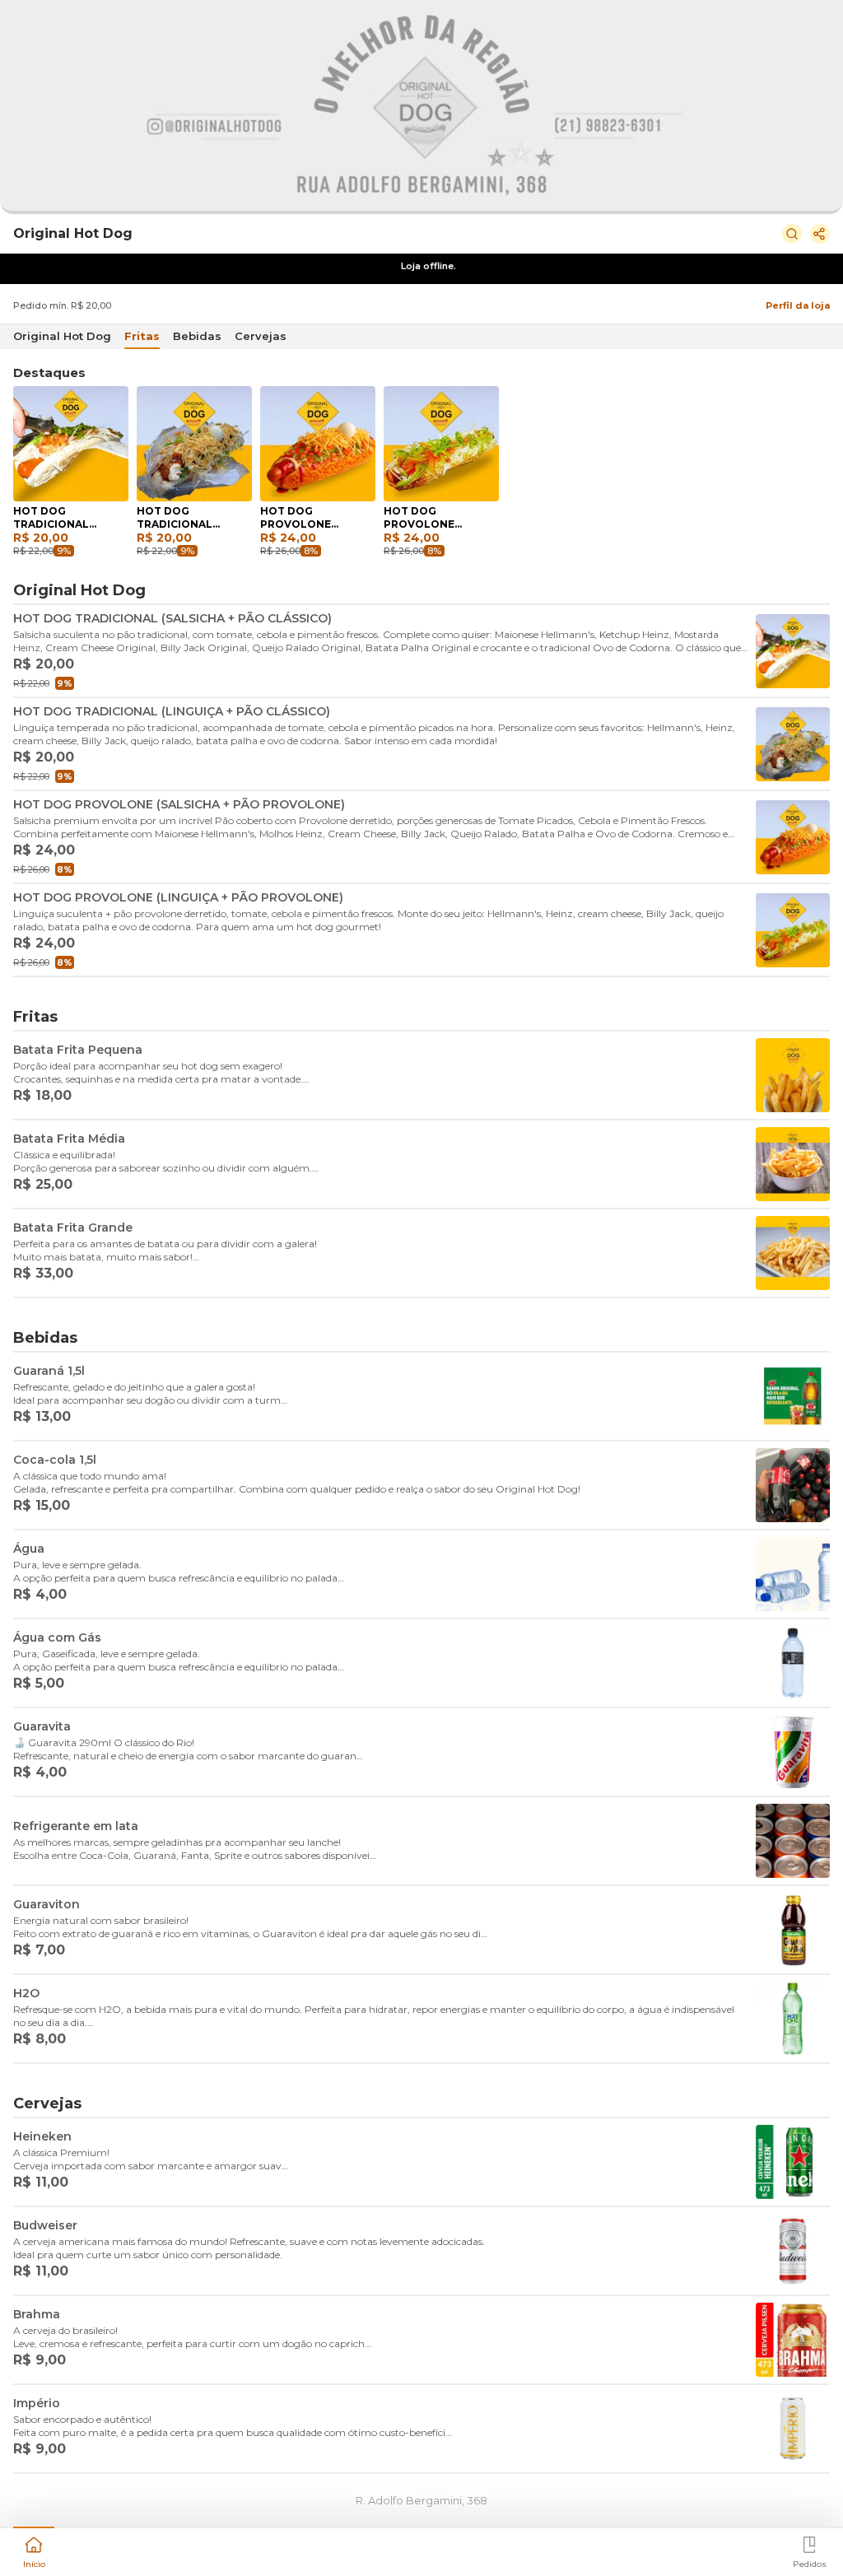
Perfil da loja (798, 305)
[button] (34, 2550)
